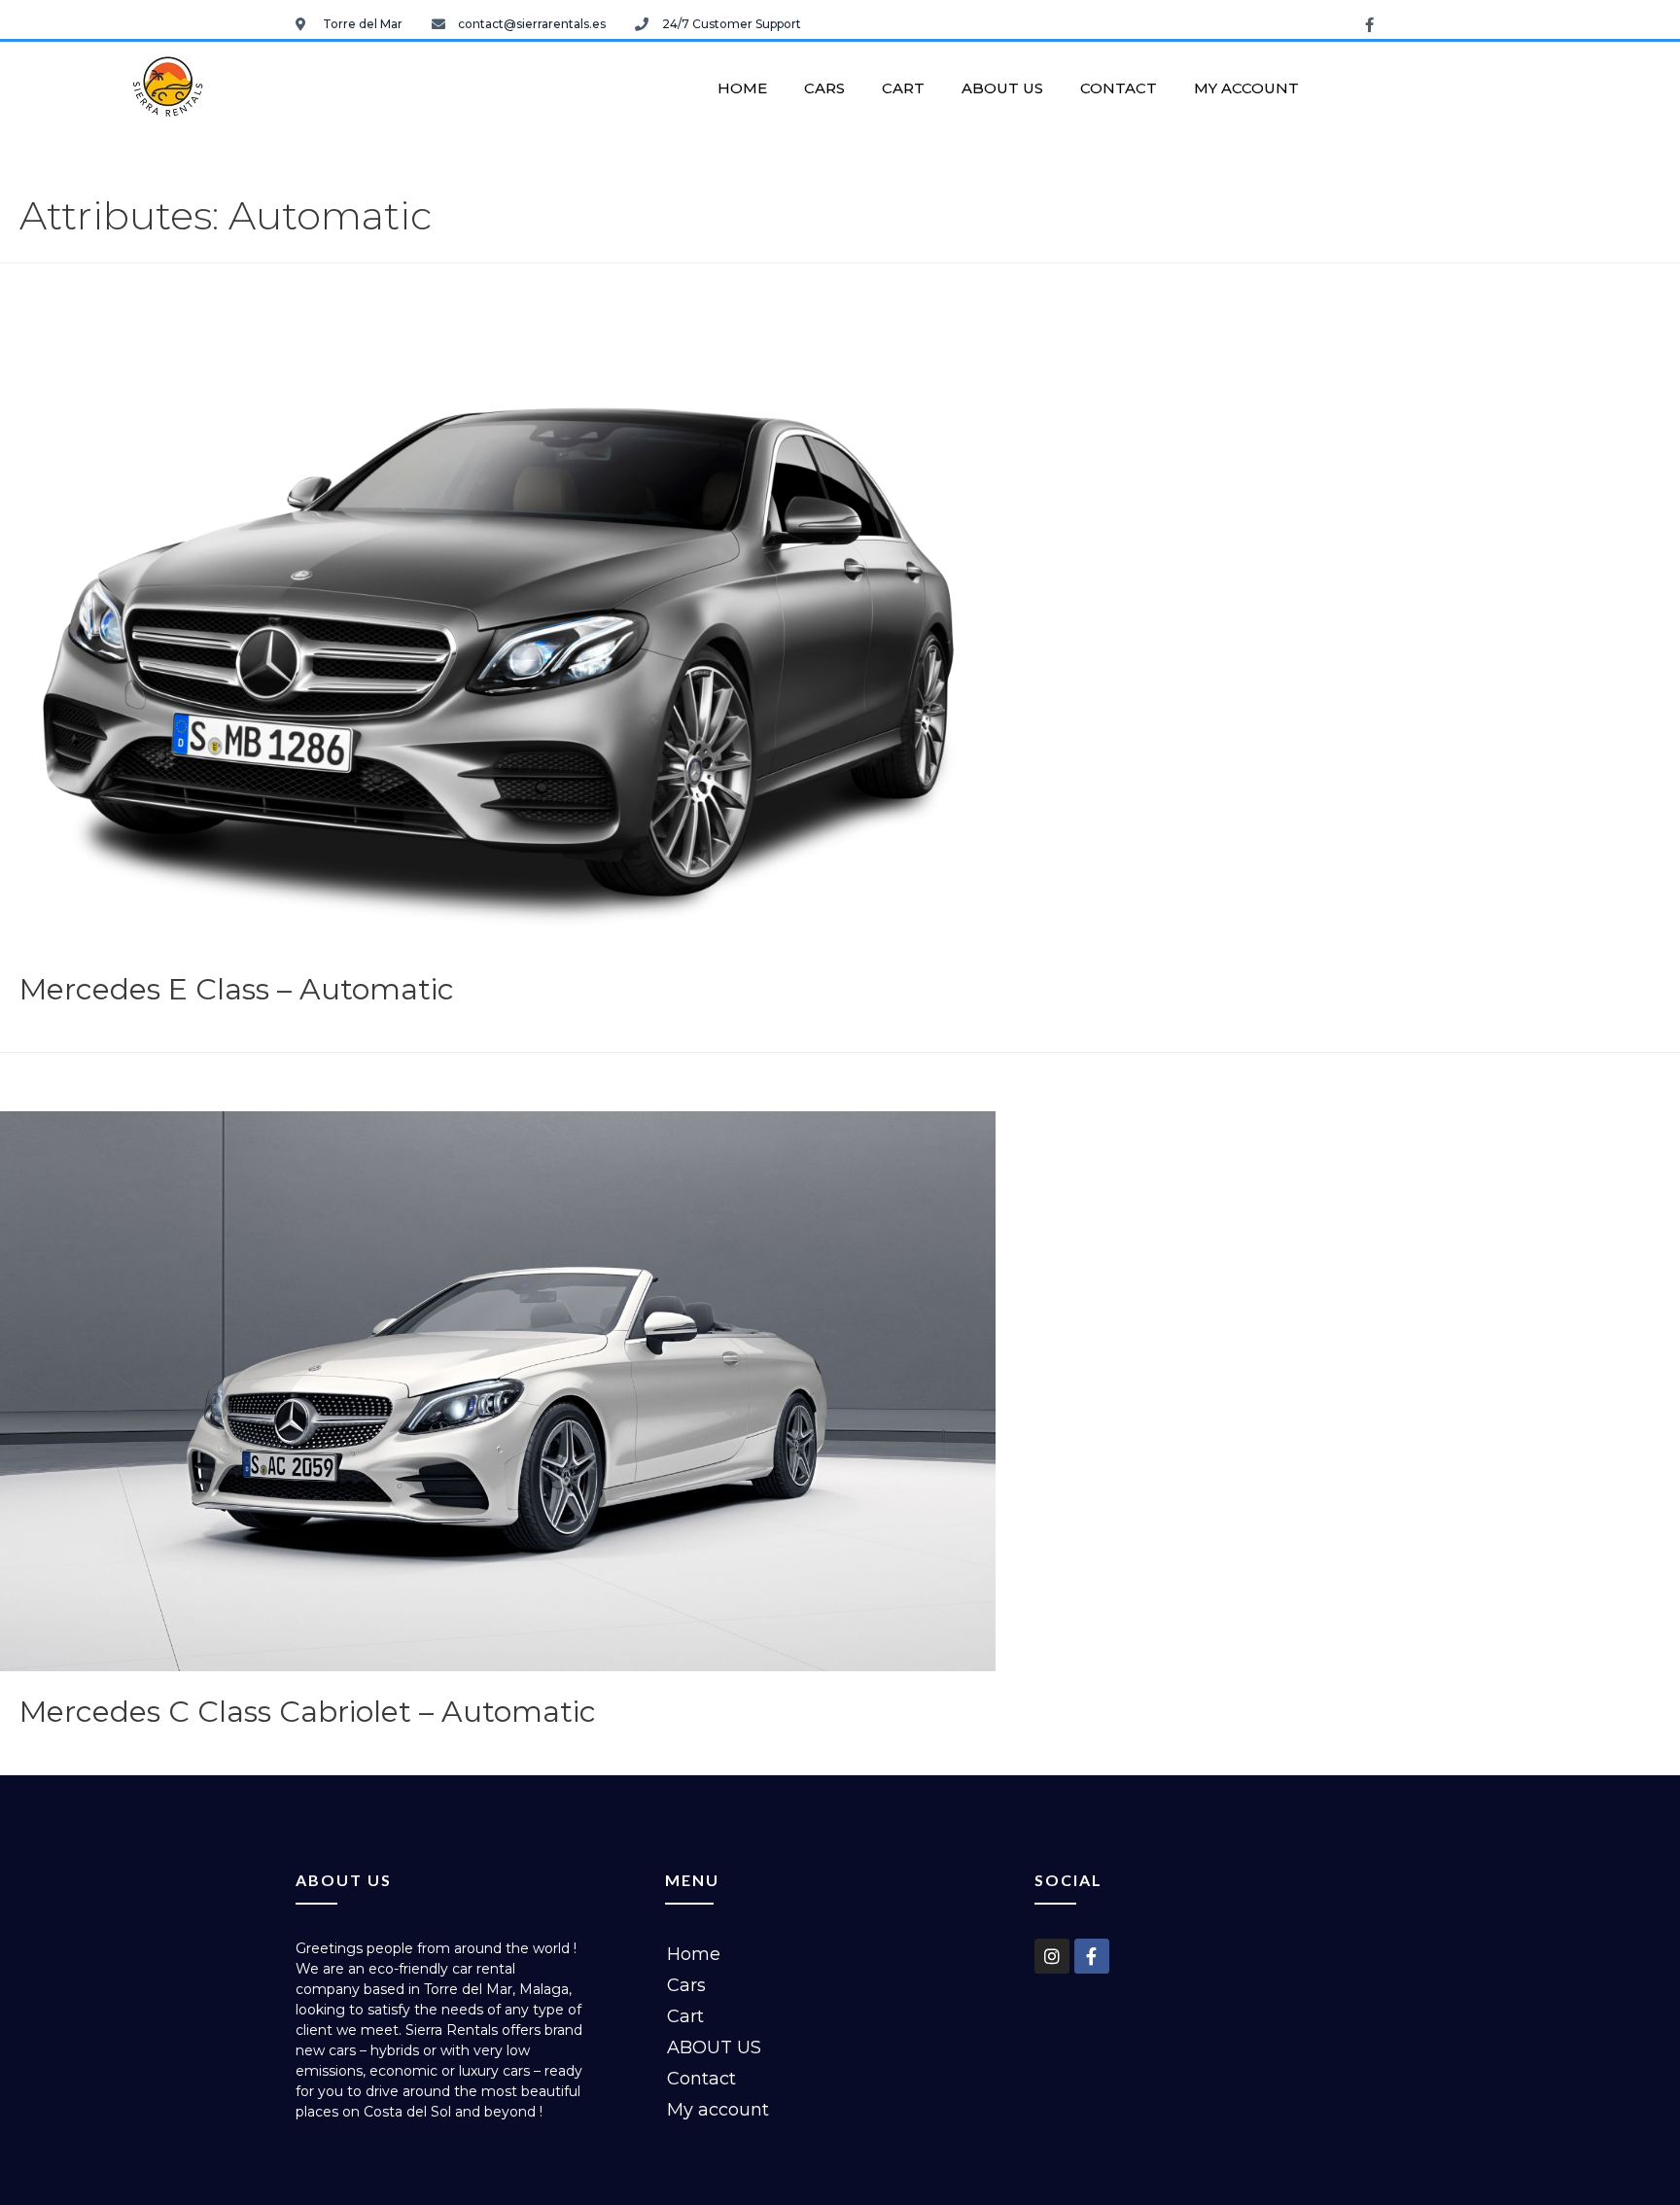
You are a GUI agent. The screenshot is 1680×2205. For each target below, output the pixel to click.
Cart (903, 88)
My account (1246, 88)
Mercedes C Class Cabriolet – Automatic (308, 1712)
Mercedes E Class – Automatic (237, 989)
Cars (824, 88)
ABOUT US (1002, 88)
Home (742, 88)
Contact (1119, 88)
